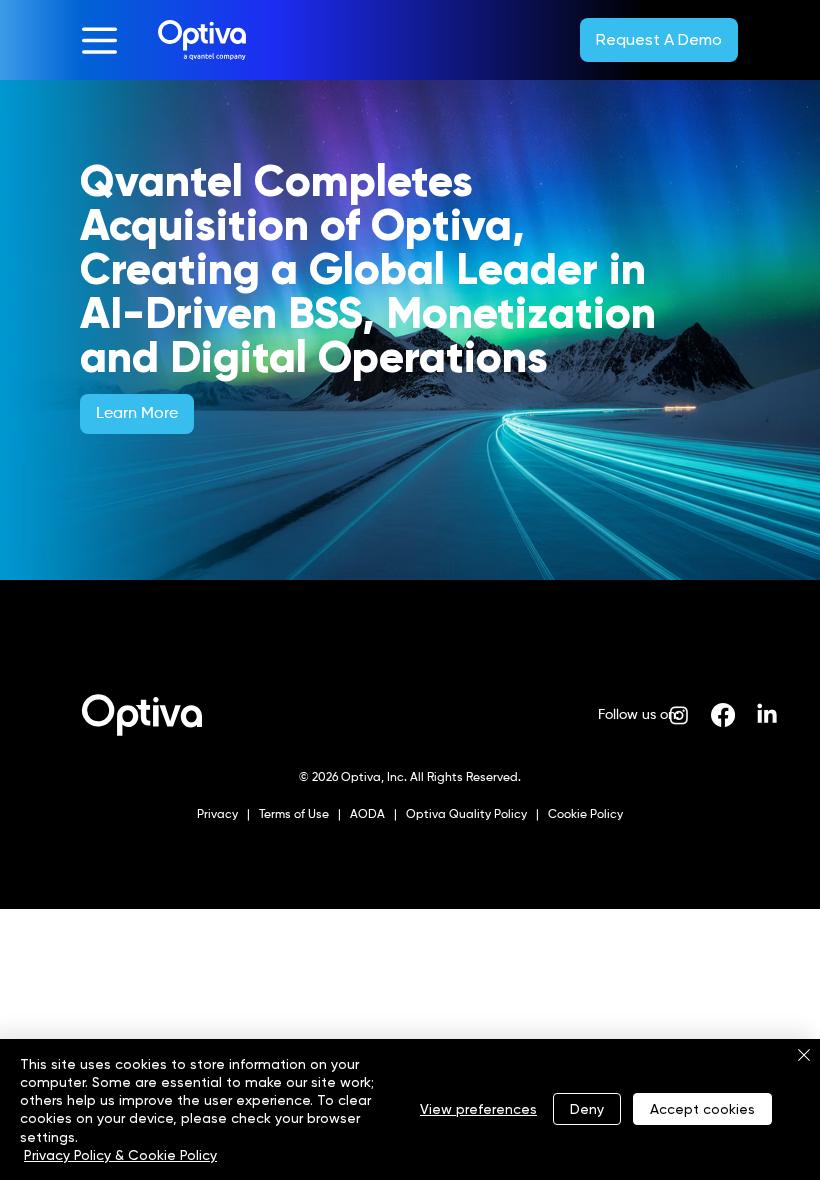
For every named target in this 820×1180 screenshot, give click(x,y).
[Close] (804, 1056)
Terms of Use (292, 815)
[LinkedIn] (767, 715)
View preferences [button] (478, 1109)
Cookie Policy (584, 815)
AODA (366, 815)
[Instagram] (679, 715)
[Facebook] (723, 715)
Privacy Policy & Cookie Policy (120, 1155)
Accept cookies (702, 1109)
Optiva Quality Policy (466, 815)
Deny (587, 1109)
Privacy (219, 815)
